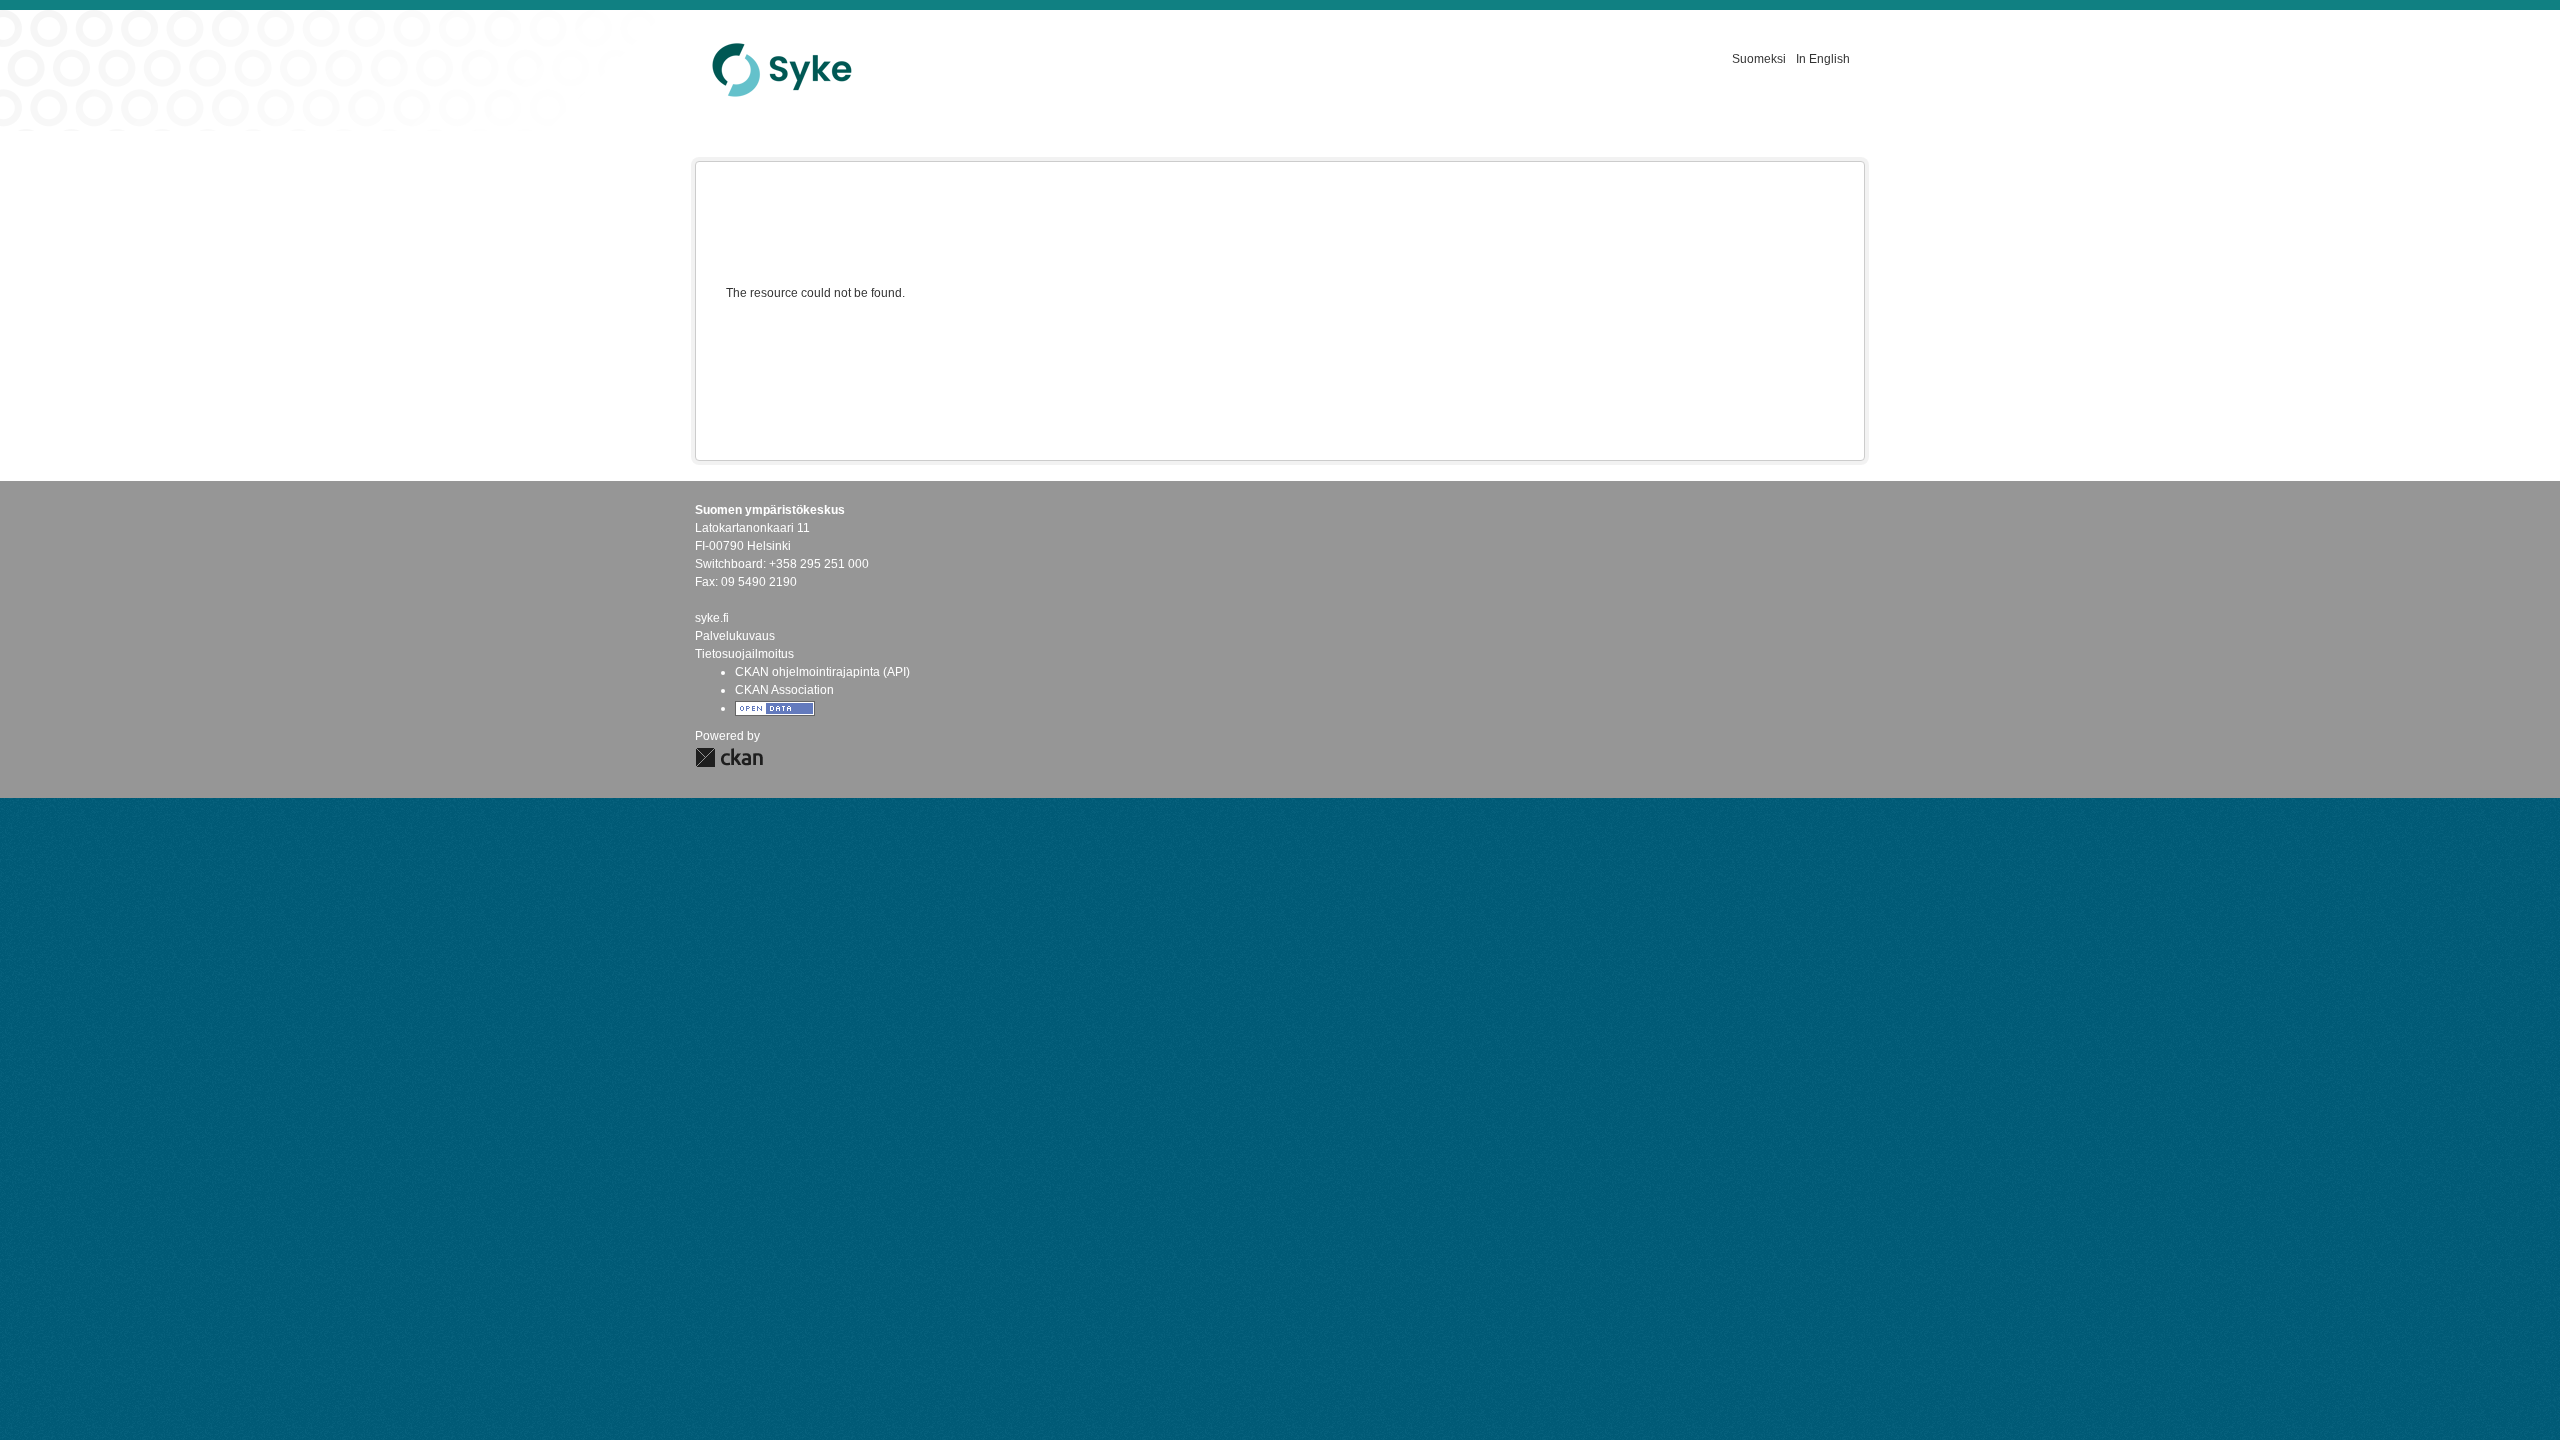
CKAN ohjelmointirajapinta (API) (822, 672)
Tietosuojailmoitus (744, 654)
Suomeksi (1759, 59)
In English (1823, 59)
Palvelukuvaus (735, 636)
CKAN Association (784, 690)
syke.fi (712, 618)
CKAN (729, 757)
